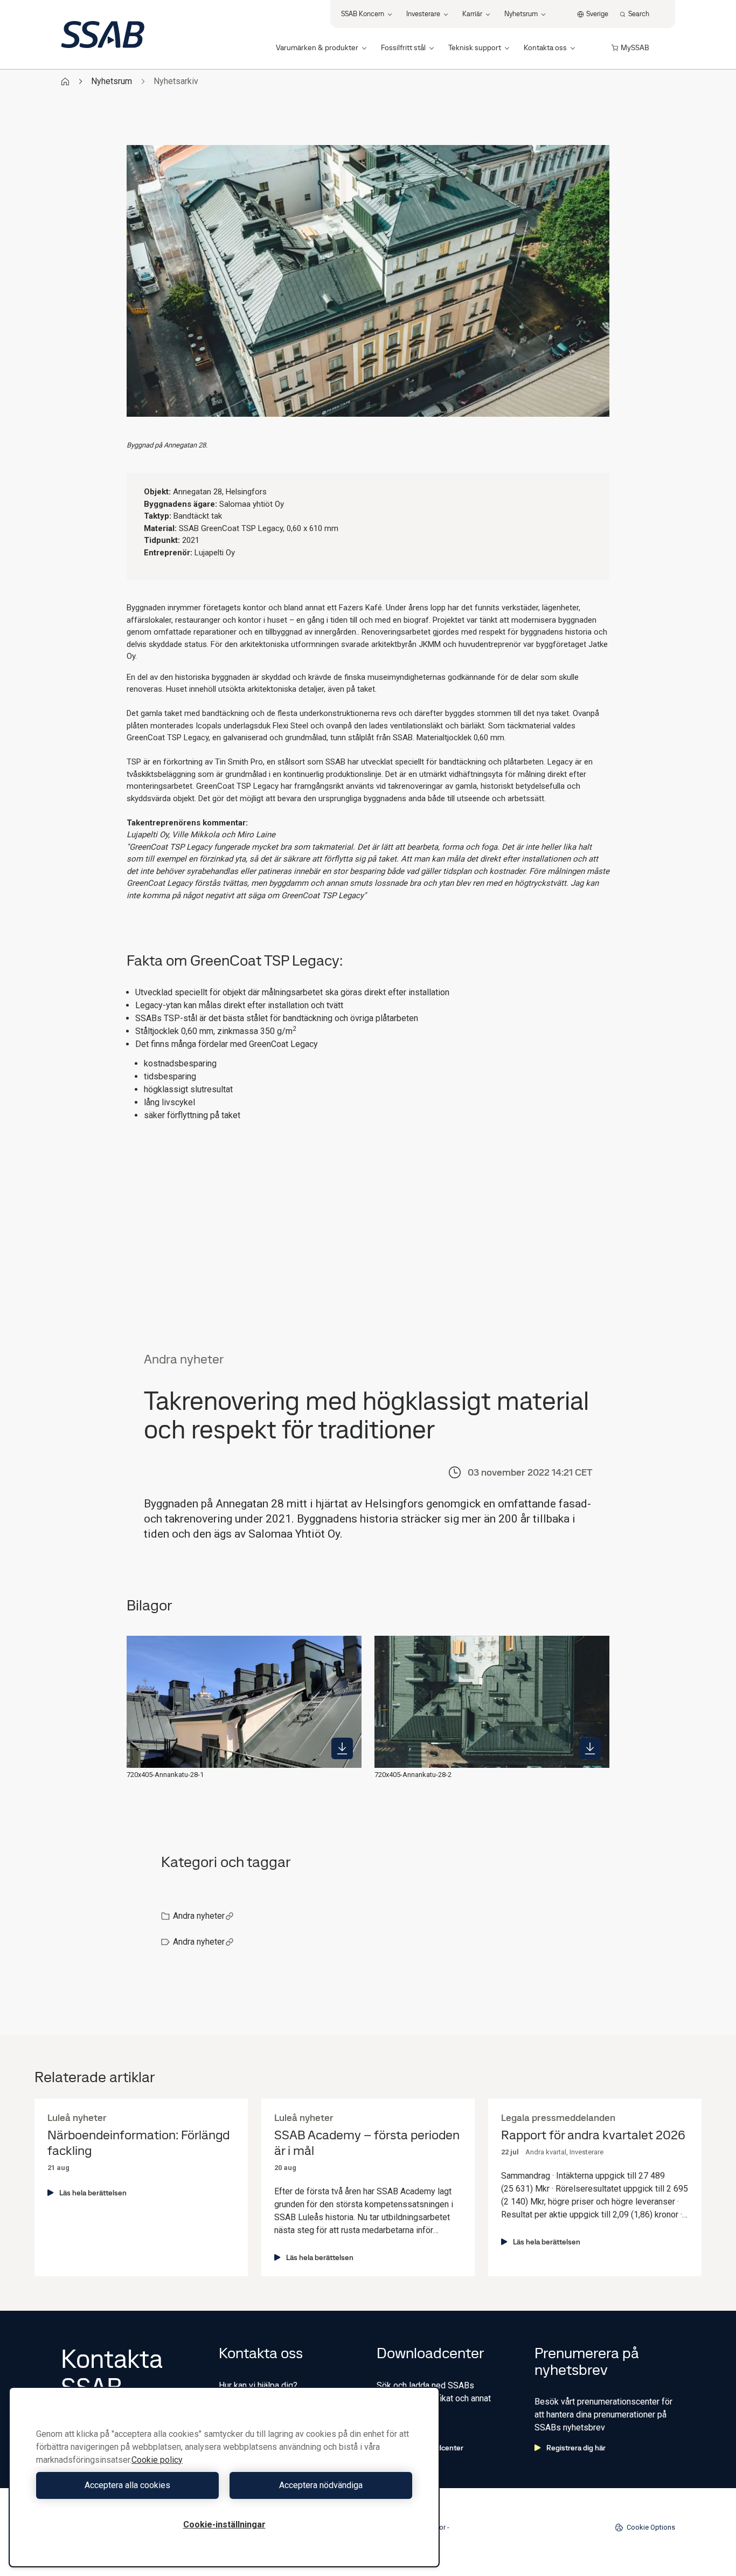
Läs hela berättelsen (93, 2193)
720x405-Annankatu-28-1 (165, 1775)
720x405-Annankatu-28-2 (413, 1775)
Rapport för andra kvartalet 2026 (593, 2135)
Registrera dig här (576, 2448)
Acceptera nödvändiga (321, 2485)
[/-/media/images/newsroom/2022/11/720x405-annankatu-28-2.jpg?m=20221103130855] (590, 1748)
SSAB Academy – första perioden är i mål (367, 2143)
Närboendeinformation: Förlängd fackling (138, 2143)
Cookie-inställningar (224, 2525)
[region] (224, 2477)
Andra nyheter (199, 1916)
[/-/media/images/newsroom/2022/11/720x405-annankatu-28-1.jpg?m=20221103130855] (342, 1748)
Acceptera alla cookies (127, 2485)
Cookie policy (157, 2460)
